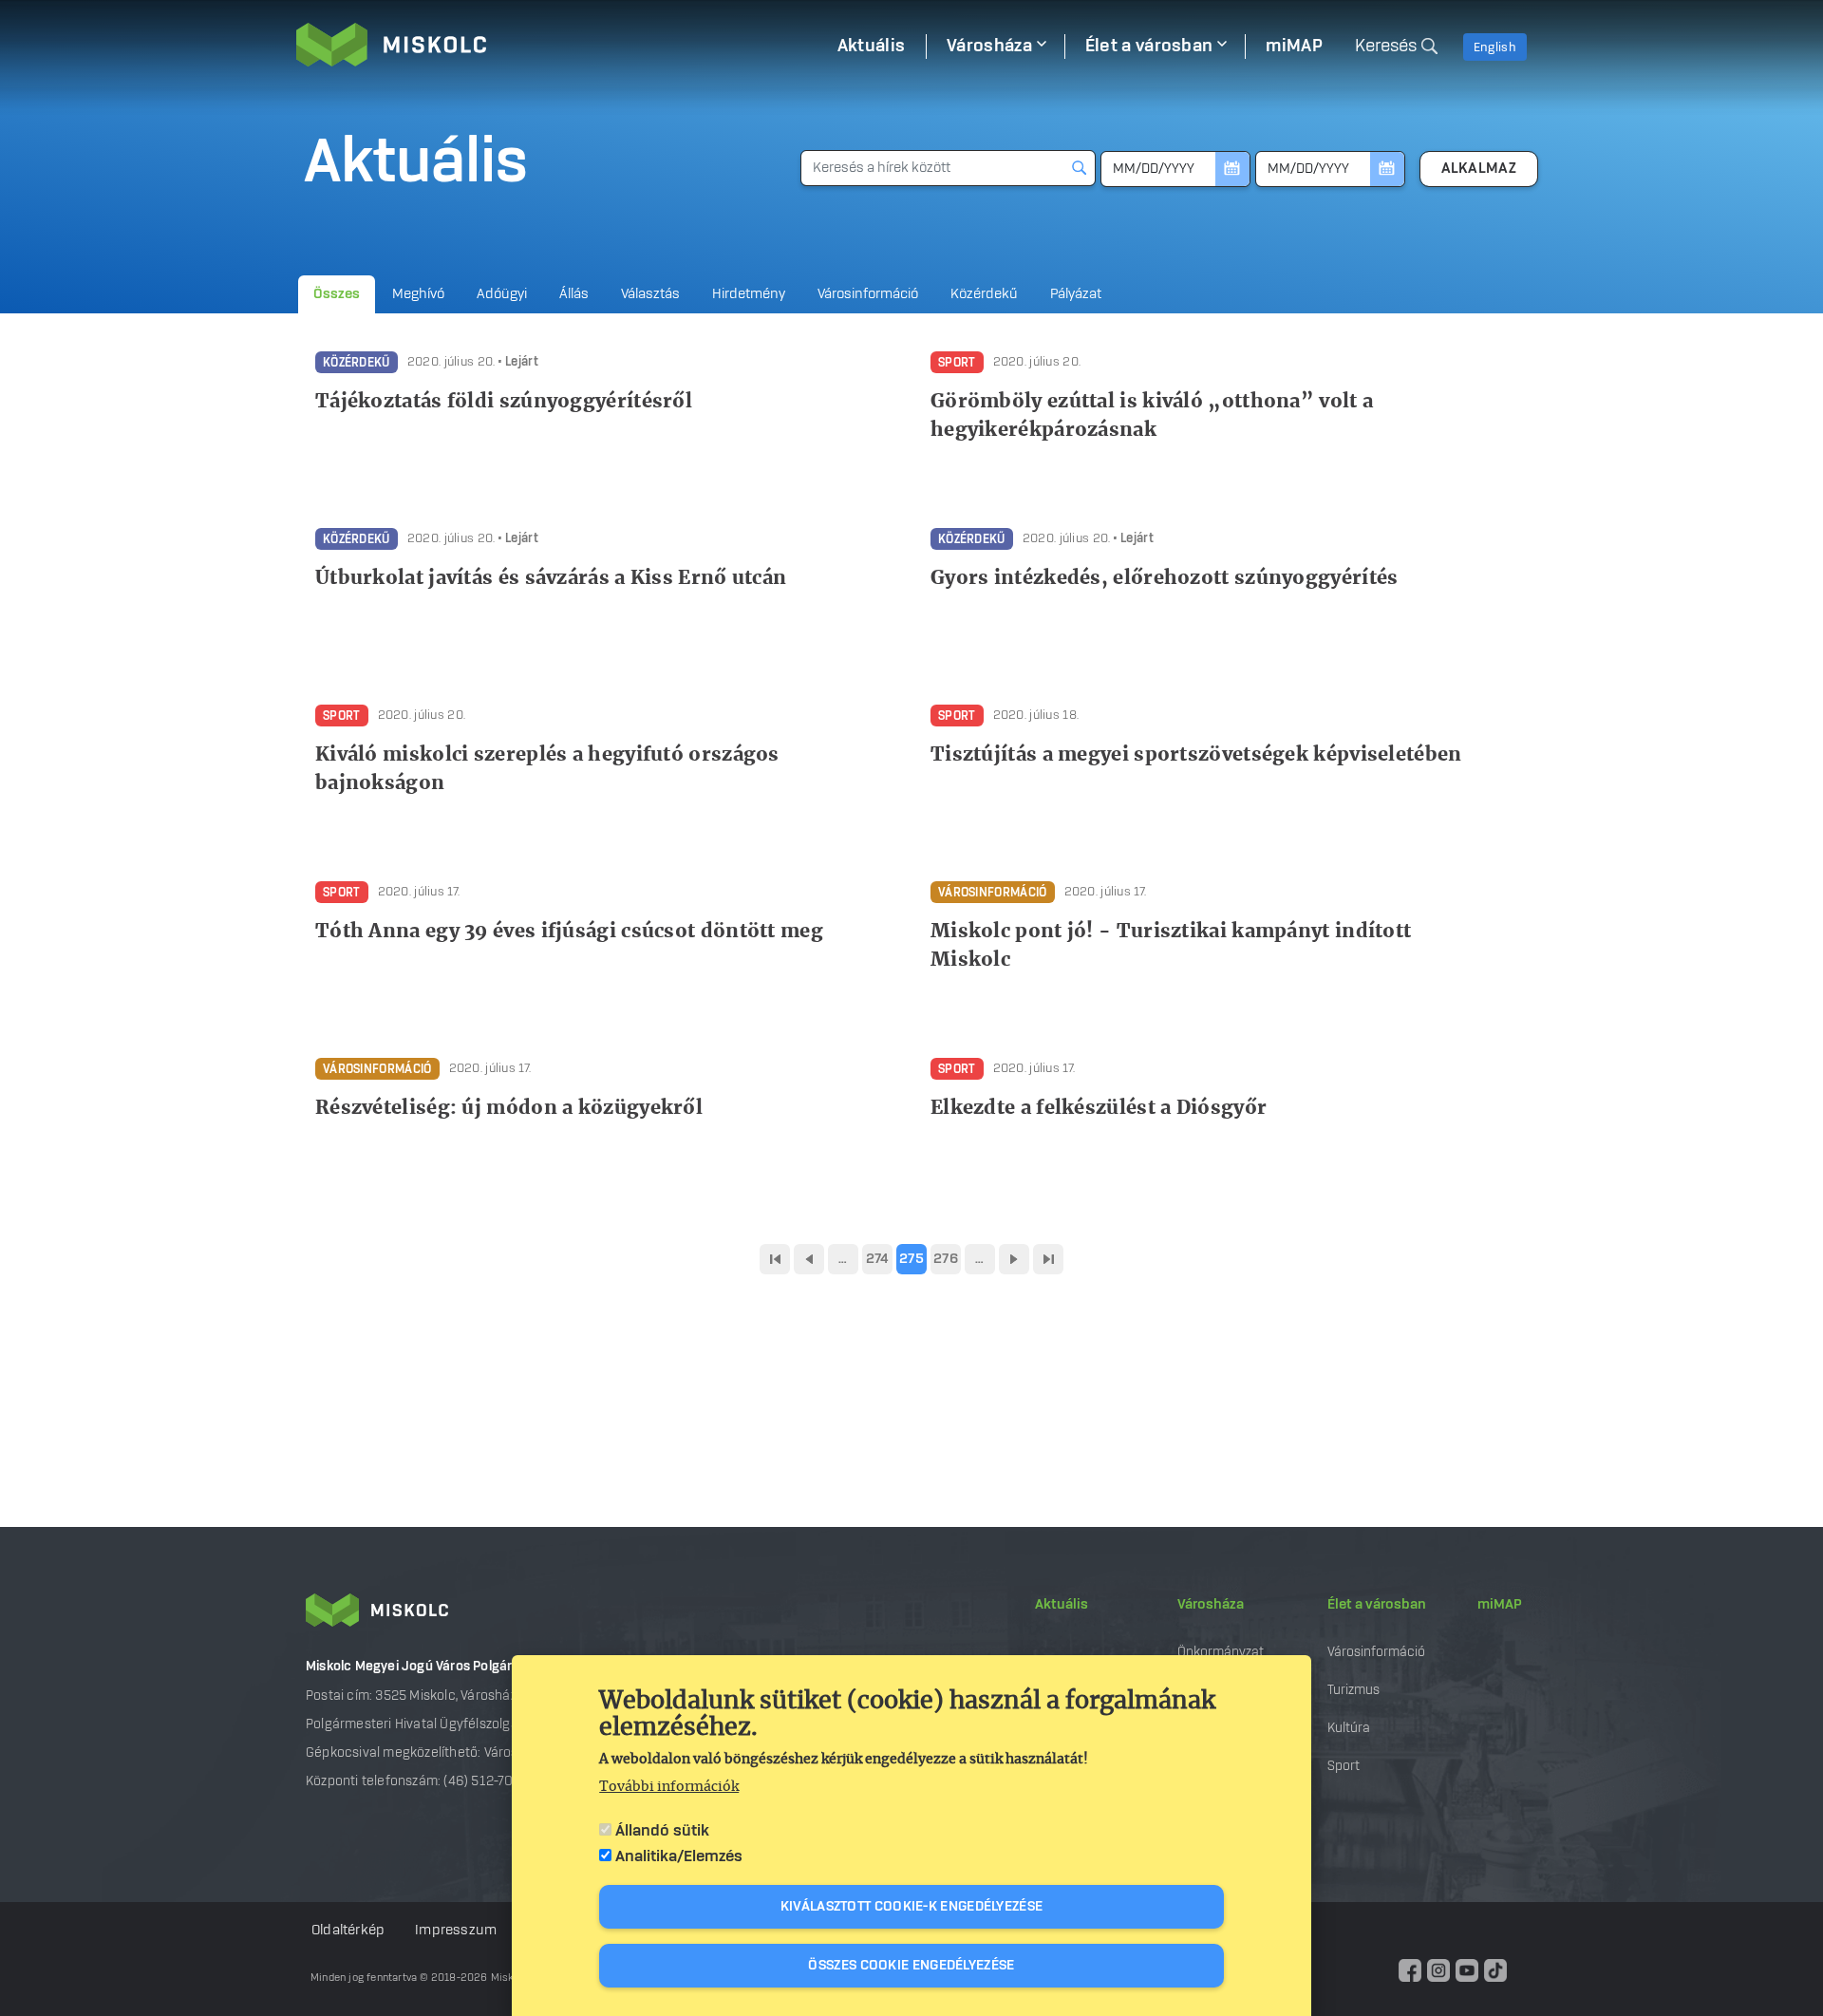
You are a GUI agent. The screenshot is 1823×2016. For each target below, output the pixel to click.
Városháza (1211, 1605)
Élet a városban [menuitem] (1149, 47)
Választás (650, 294)
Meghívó (418, 294)
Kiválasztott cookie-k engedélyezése (912, 1907)
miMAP (1500, 1605)
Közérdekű (984, 294)
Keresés (1386, 47)
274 (878, 1259)
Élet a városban (1377, 1605)
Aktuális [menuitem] (871, 47)
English (1495, 47)
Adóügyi (502, 294)
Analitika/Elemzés (679, 1856)
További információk (669, 1787)
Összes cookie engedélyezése (911, 1966)
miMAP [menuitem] (1294, 47)
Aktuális (1062, 1605)
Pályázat (1076, 294)
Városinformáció (868, 294)
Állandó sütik (662, 1831)
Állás (574, 294)
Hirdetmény (749, 294)
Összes (337, 294)
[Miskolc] (556, 45)
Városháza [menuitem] (989, 47)
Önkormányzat (1221, 1652)
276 (946, 1259)
